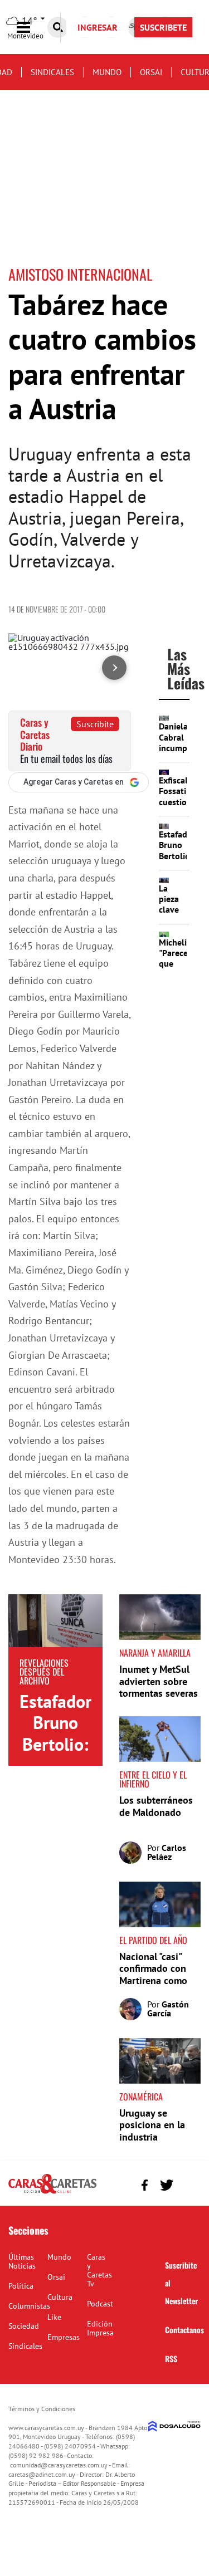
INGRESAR (98, 27)
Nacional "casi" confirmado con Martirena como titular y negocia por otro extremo (156, 1980)
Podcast (100, 2304)
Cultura (60, 2297)
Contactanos (184, 2330)
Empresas (64, 2337)
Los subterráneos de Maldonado (156, 1806)
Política (21, 2286)
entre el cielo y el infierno (153, 1779)
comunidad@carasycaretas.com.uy (59, 2465)
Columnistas (29, 2306)
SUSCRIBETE (163, 27)
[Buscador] (58, 27)
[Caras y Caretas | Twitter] (166, 2185)
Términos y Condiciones (42, 2409)
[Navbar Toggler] (32, 28)
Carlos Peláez (167, 1852)
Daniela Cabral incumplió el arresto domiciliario (182, 753)
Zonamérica (141, 2097)
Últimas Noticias (22, 2261)
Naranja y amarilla (155, 1653)
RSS (171, 2359)
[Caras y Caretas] (52, 2193)
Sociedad (24, 2326)
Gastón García (168, 2009)
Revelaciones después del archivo (44, 1672)
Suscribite (95, 724)
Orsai (151, 72)
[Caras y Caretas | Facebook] (145, 2185)
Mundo (107, 72)
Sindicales (52, 72)
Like (54, 2317)
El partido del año (153, 1940)
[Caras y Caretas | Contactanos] (188, 2184)
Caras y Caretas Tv (99, 2270)
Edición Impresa (100, 2328)
